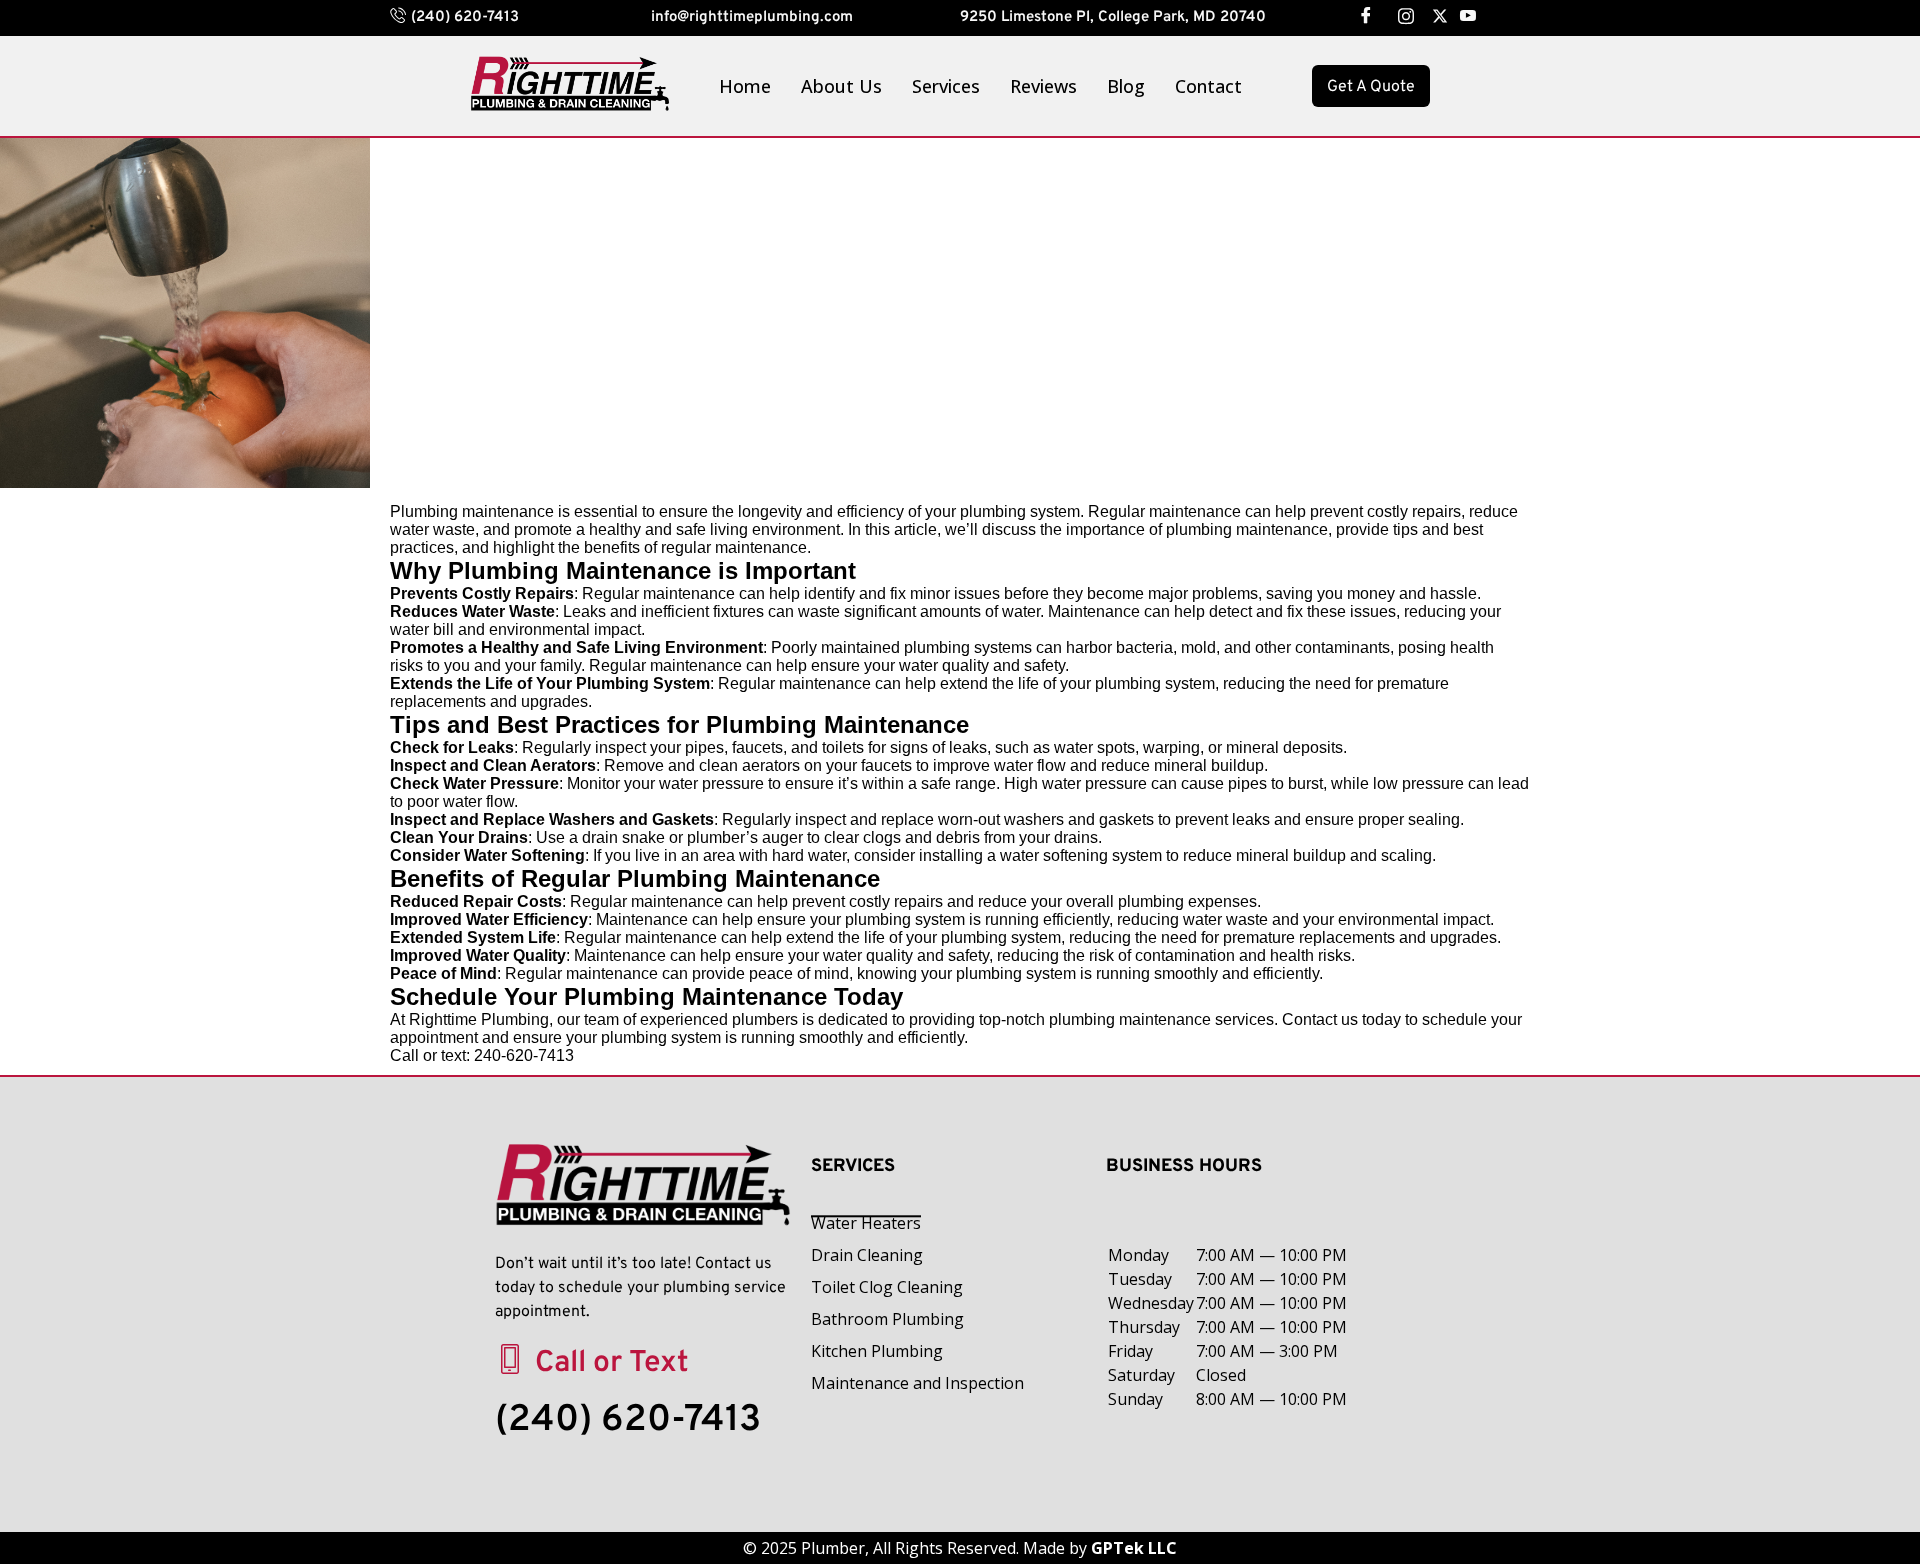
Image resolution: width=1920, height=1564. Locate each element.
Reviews (1043, 86)
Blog (1126, 86)
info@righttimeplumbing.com (752, 17)
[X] (1433, 15)
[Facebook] (1365, 15)
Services (946, 86)
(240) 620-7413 (465, 17)
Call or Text (612, 1363)
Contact (1208, 86)
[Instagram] (1399, 15)
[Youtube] (1467, 15)
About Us (841, 86)
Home (745, 86)
